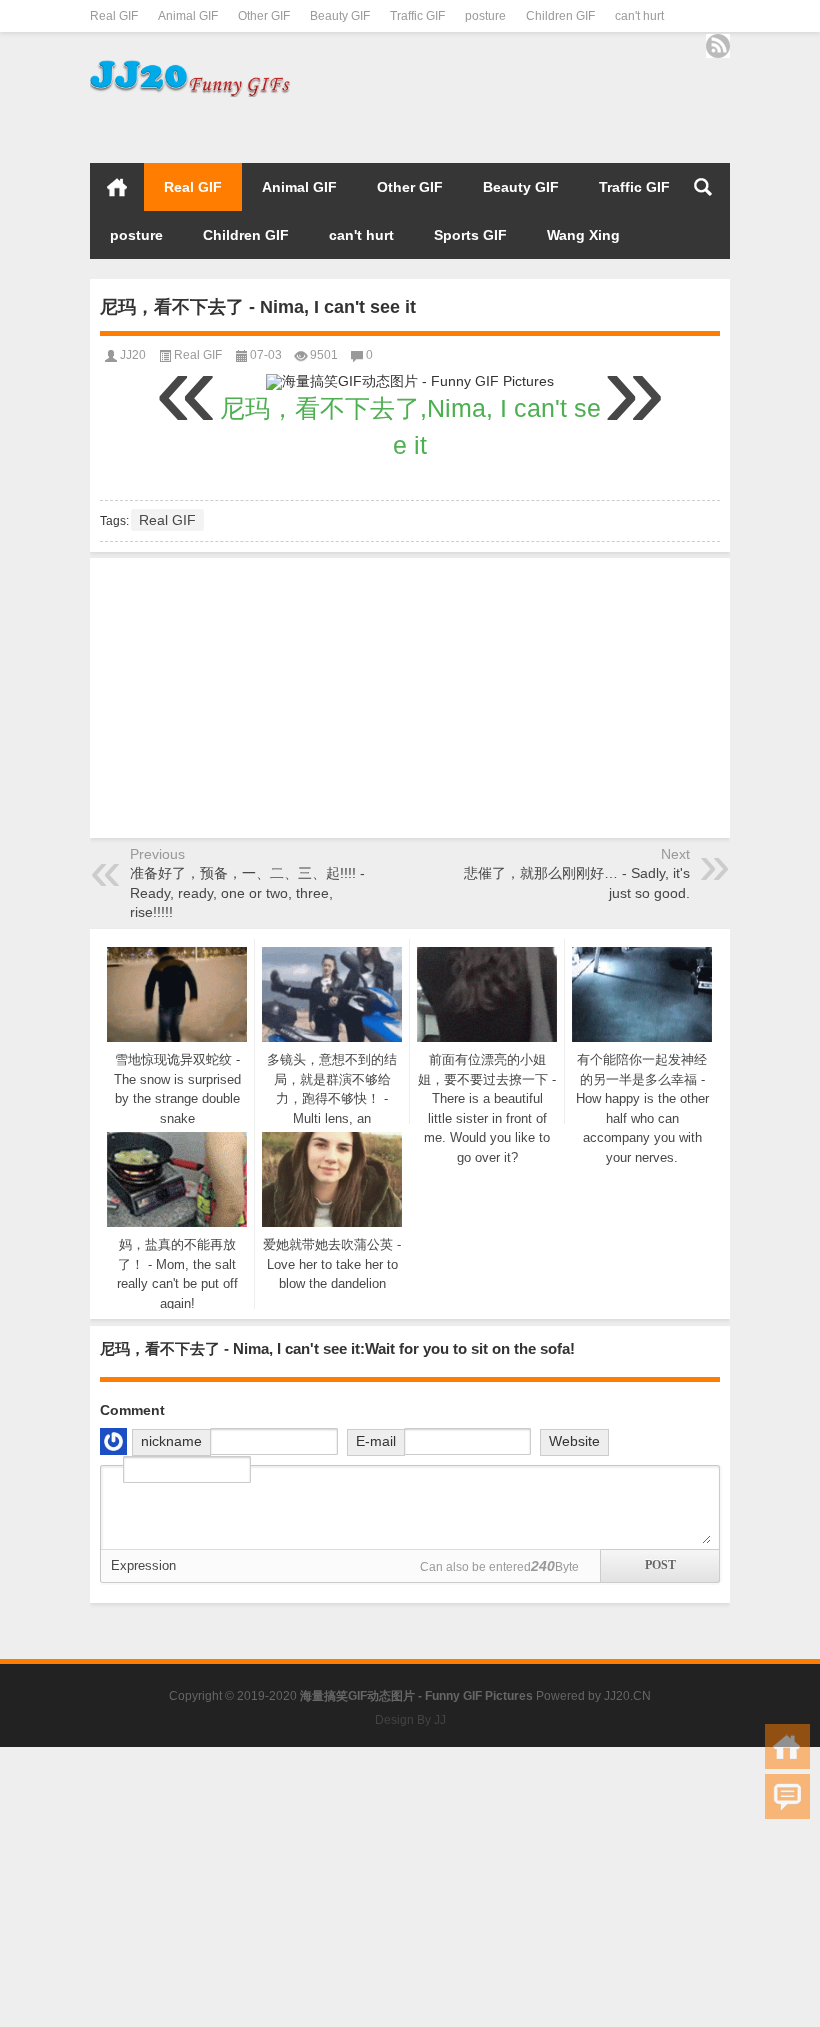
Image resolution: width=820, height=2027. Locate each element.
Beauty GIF (340, 16)
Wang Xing (583, 235)
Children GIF (560, 16)
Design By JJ (410, 1720)
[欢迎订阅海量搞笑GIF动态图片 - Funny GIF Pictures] (718, 46)
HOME (117, 187)
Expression (143, 1565)
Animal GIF (188, 16)
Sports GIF (470, 235)
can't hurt (639, 16)
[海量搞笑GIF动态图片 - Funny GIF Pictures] (190, 64)
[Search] (703, 187)
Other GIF (264, 16)
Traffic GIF (417, 16)
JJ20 (133, 355)
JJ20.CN (627, 1696)
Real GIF (114, 16)
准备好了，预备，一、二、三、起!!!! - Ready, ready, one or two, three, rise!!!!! (247, 892)
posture (485, 16)
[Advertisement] (496, 127)
